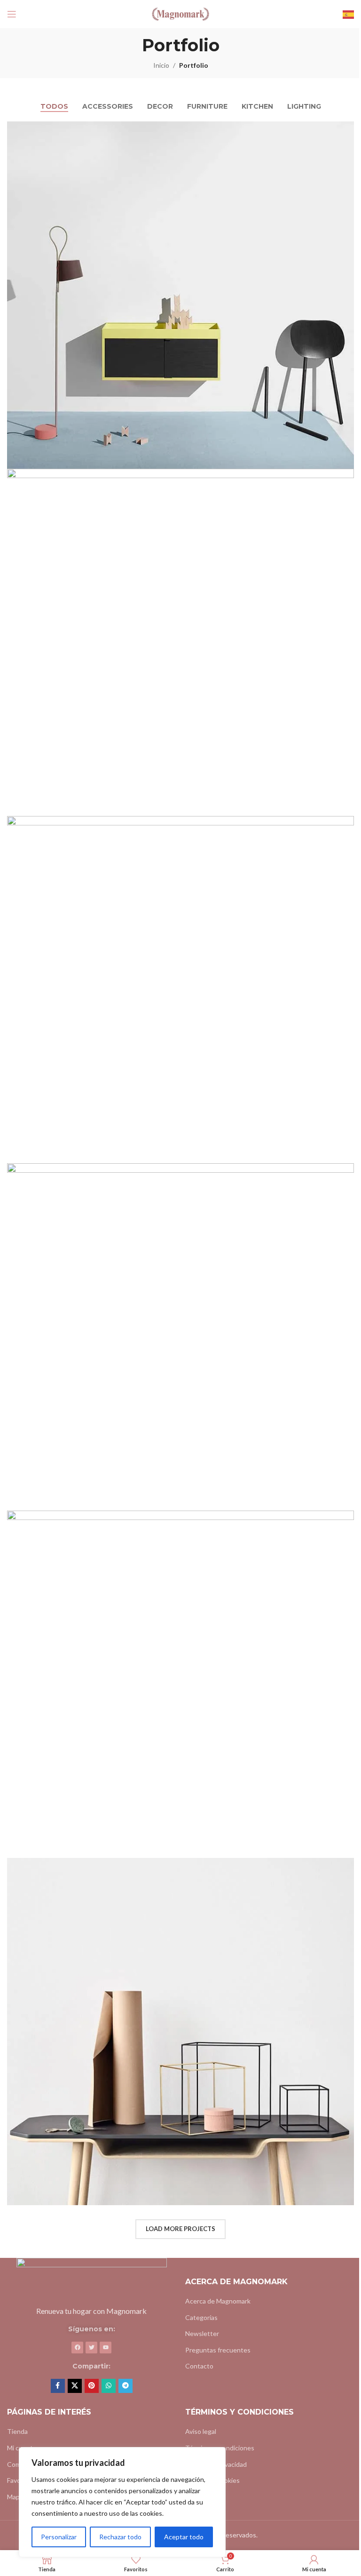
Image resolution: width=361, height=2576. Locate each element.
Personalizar (59, 2537)
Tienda (17, 2431)
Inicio (161, 65)
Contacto (199, 2366)
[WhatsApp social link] (109, 2386)
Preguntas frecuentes (218, 2350)
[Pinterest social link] (92, 2386)
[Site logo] (180, 13)
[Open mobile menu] (12, 14)
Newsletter (202, 2333)
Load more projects (180, 2229)
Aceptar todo (184, 2537)
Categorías (201, 2317)
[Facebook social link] (58, 2386)
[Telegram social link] (126, 2386)
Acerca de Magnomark (218, 2301)
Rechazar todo (120, 2537)
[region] (122, 2502)
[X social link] (75, 2386)
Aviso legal (201, 2431)
